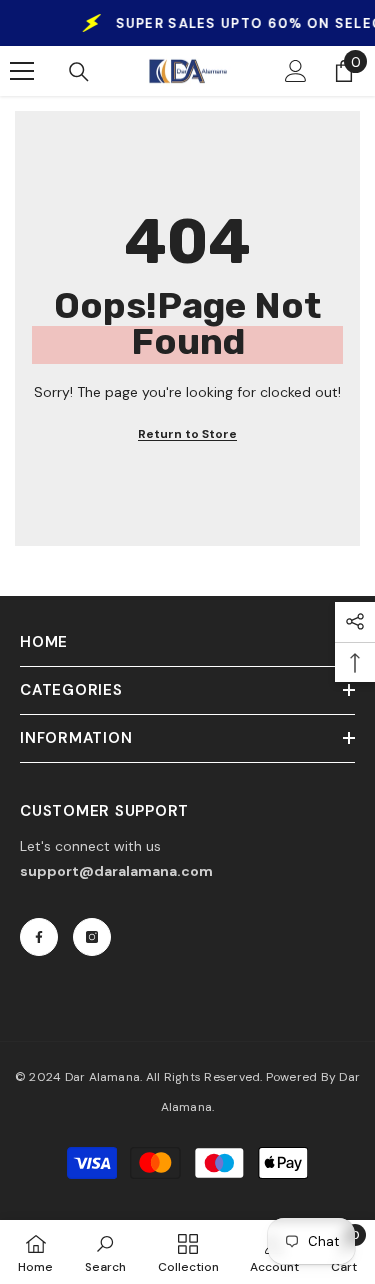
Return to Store (187, 434)
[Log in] (296, 71)
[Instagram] (92, 937)
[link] (105, 1252)
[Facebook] (39, 937)
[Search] (79, 72)
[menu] (22, 71)
